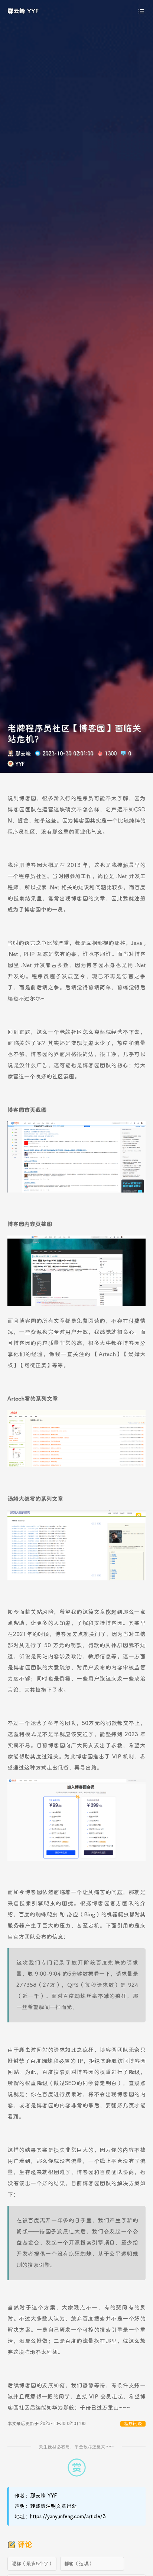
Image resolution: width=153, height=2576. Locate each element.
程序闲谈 (133, 2424)
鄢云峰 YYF (23, 11)
